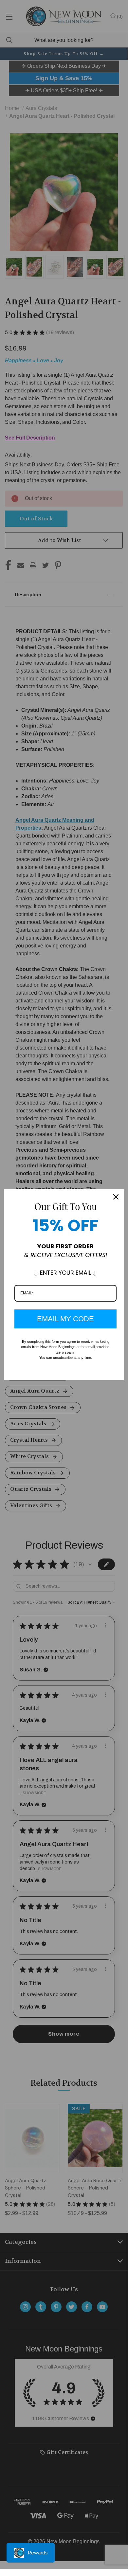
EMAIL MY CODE (65, 1319)
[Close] (116, 1197)
